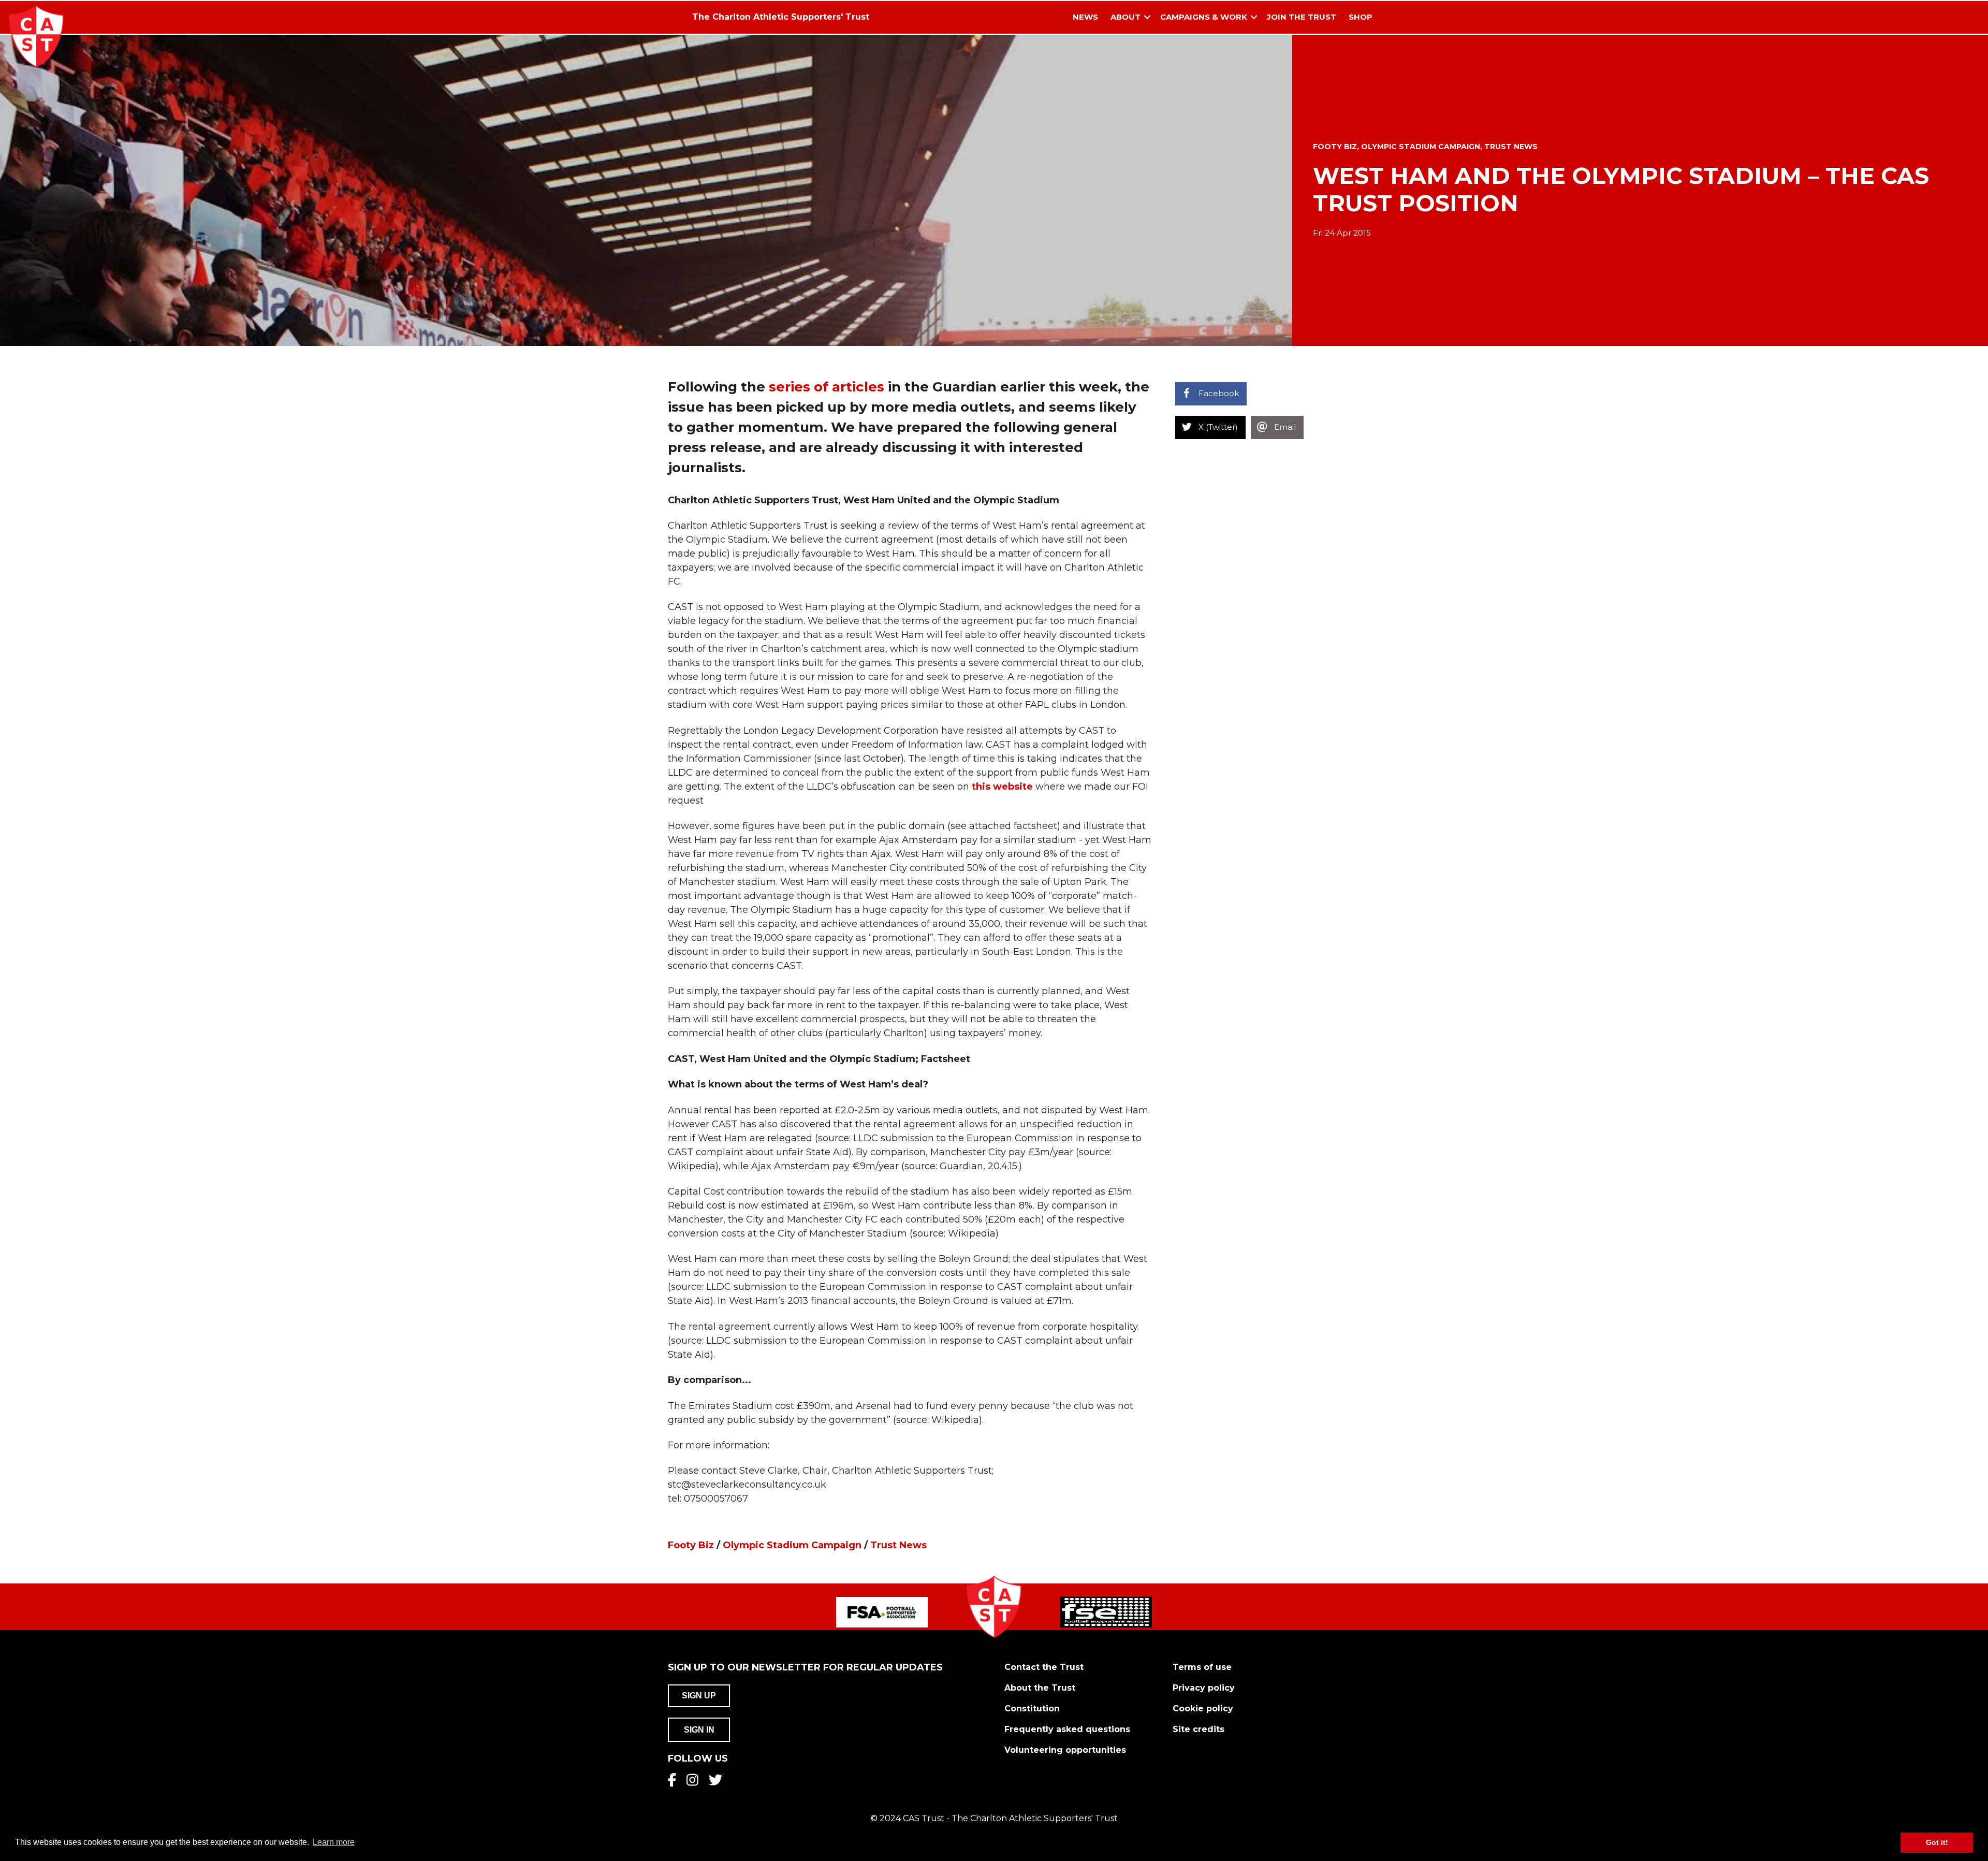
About (1125, 17)
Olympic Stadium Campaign (1421, 147)
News (1085, 17)
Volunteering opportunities (1065, 1750)
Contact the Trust (1044, 1667)
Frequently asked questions (1067, 1729)
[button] (1147, 17)
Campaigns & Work (1204, 17)
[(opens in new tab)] (882, 1611)
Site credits (1198, 1729)
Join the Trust (1302, 17)
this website (1002, 787)
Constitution (1032, 1709)
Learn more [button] (334, 1842)
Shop (1361, 17)
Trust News (1511, 147)
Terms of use (1202, 1667)
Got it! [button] (1937, 1842)
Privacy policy (1204, 1688)
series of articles (827, 387)
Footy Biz (1335, 147)
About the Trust (1040, 1688)
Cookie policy (1203, 1709)
